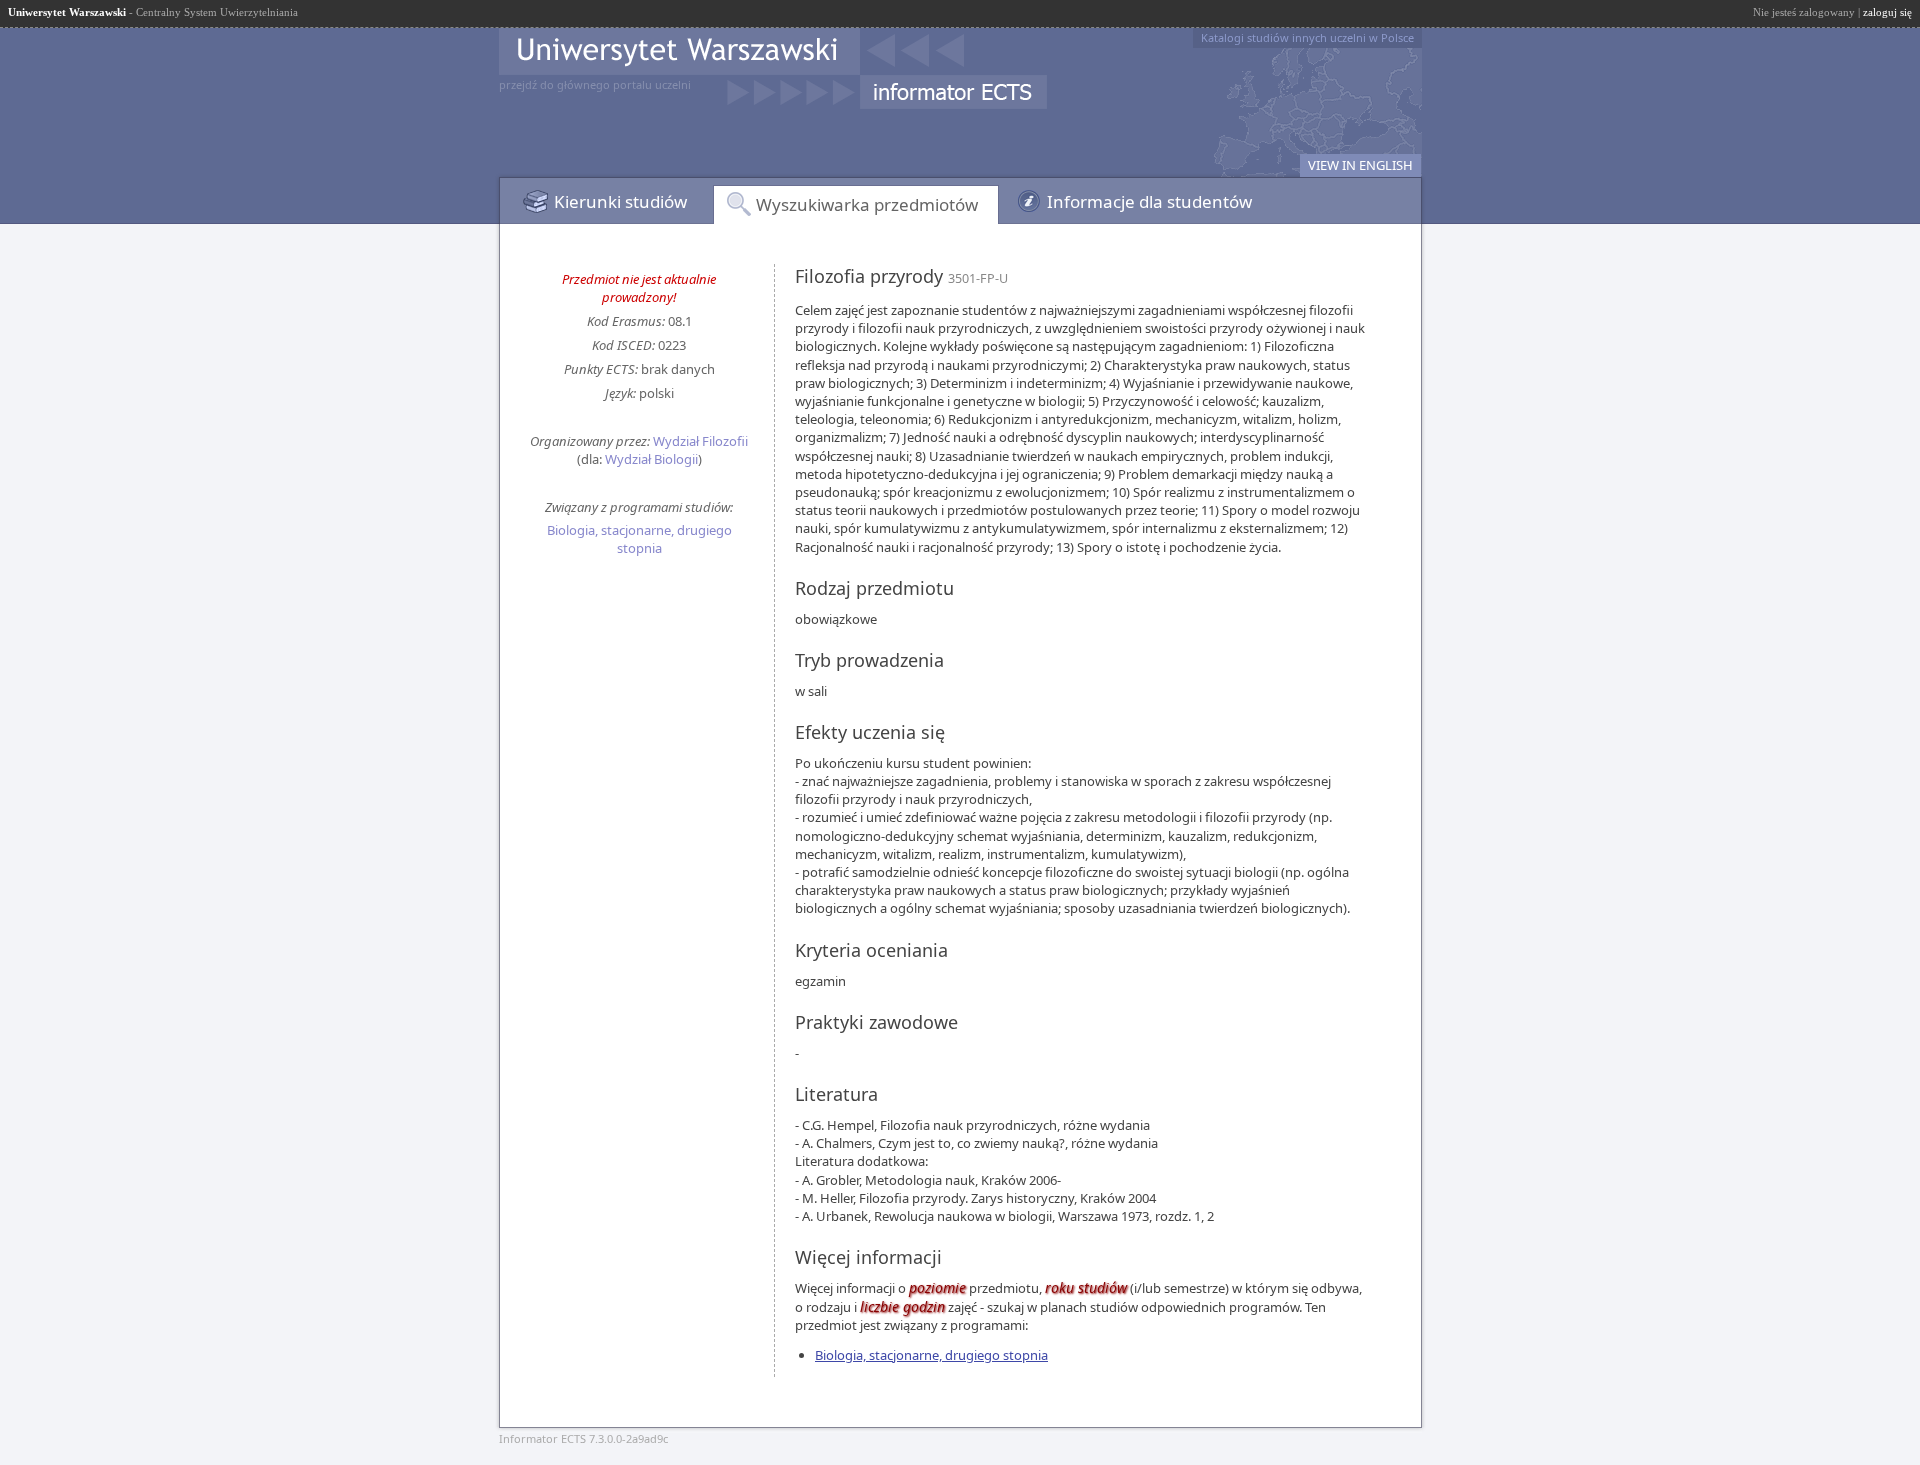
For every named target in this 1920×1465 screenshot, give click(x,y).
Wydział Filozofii (700, 441)
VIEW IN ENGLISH (1360, 165)
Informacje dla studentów (1149, 201)
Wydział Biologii (651, 459)
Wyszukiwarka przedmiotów (867, 204)
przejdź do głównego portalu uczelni (595, 84)
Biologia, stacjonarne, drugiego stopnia (639, 539)
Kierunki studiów (620, 201)
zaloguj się (1887, 12)
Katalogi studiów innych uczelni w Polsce (1307, 37)
